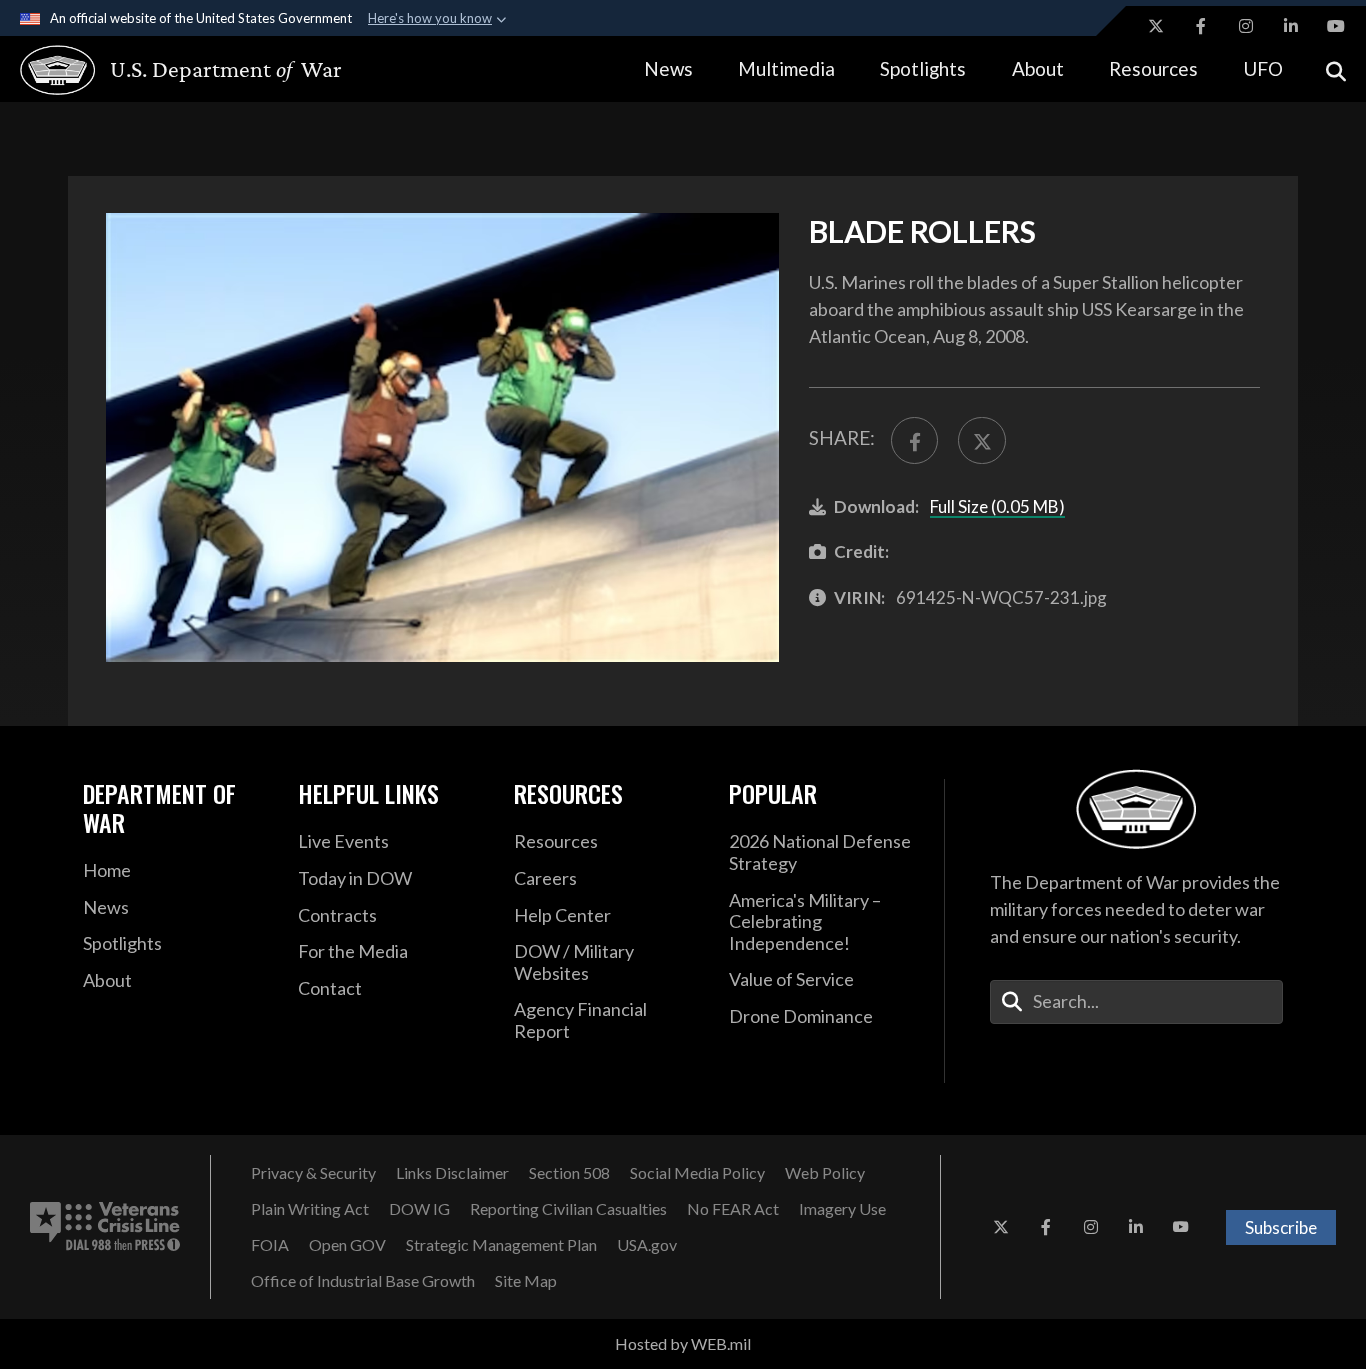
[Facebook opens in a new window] (1201, 26)
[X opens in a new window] (1156, 26)
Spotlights (923, 68)
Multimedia (786, 68)
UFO (1263, 68)
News (668, 68)
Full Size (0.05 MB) (997, 506)
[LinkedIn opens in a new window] (1291, 26)
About (1038, 68)
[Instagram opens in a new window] (1246, 26)
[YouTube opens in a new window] (1336, 26)
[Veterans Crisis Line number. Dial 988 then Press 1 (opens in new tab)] (105, 1227)
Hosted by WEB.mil (683, 1343)
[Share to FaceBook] (914, 440)
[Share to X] (981, 440)
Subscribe (1281, 1227)
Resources (1153, 68)
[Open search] (1336, 69)
